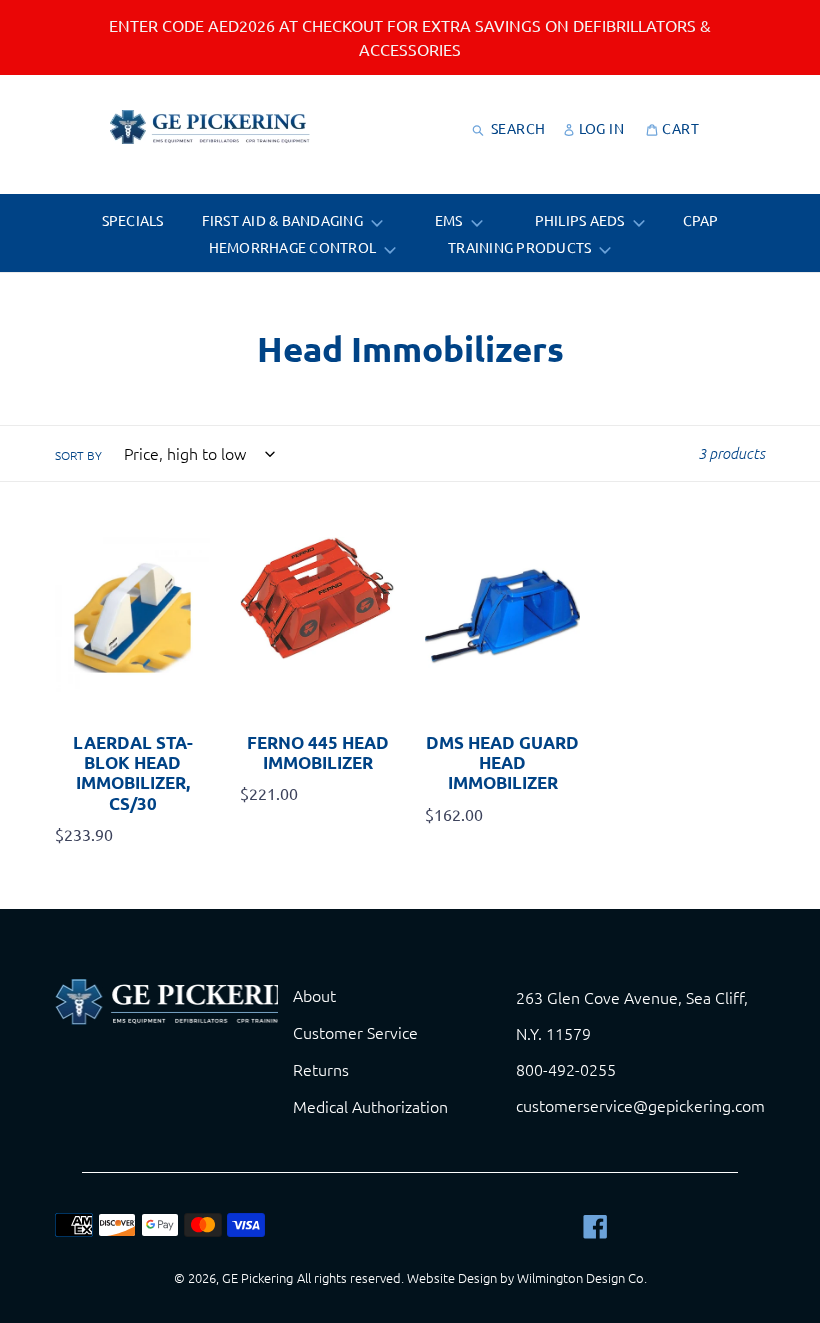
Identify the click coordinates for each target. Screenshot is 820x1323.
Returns (321, 1069)
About (314, 995)
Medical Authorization (370, 1106)
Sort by (78, 455)
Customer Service (355, 1032)
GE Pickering (257, 1277)
